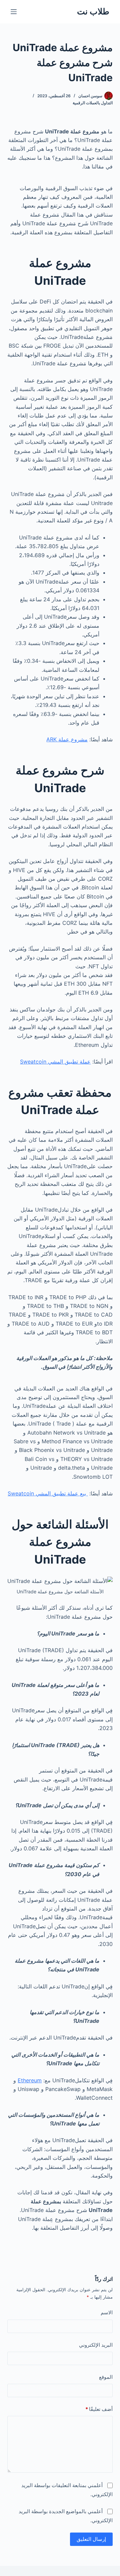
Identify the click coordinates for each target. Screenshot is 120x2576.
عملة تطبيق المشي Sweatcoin (55, 1062)
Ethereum (30, 2080)
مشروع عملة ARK (67, 739)
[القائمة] (14, 12)
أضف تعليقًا (99, 2409)
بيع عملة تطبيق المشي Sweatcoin (48, 1493)
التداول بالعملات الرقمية (93, 103)
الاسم (107, 2312)
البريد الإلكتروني (96, 2345)
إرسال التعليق (91, 2539)
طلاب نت (93, 11)
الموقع (106, 2377)
